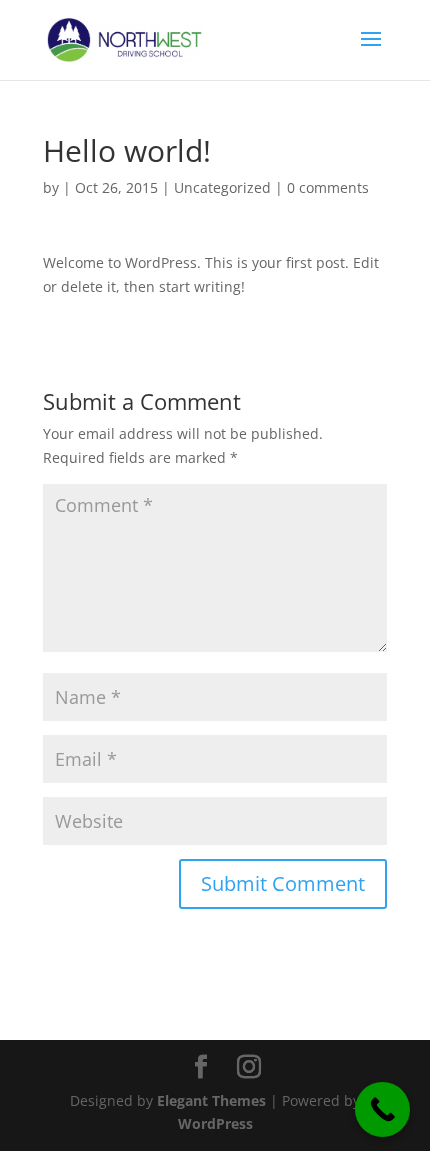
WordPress (215, 1123)
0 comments (328, 187)
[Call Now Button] (382, 1109)
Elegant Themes (211, 1100)
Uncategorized (222, 187)
